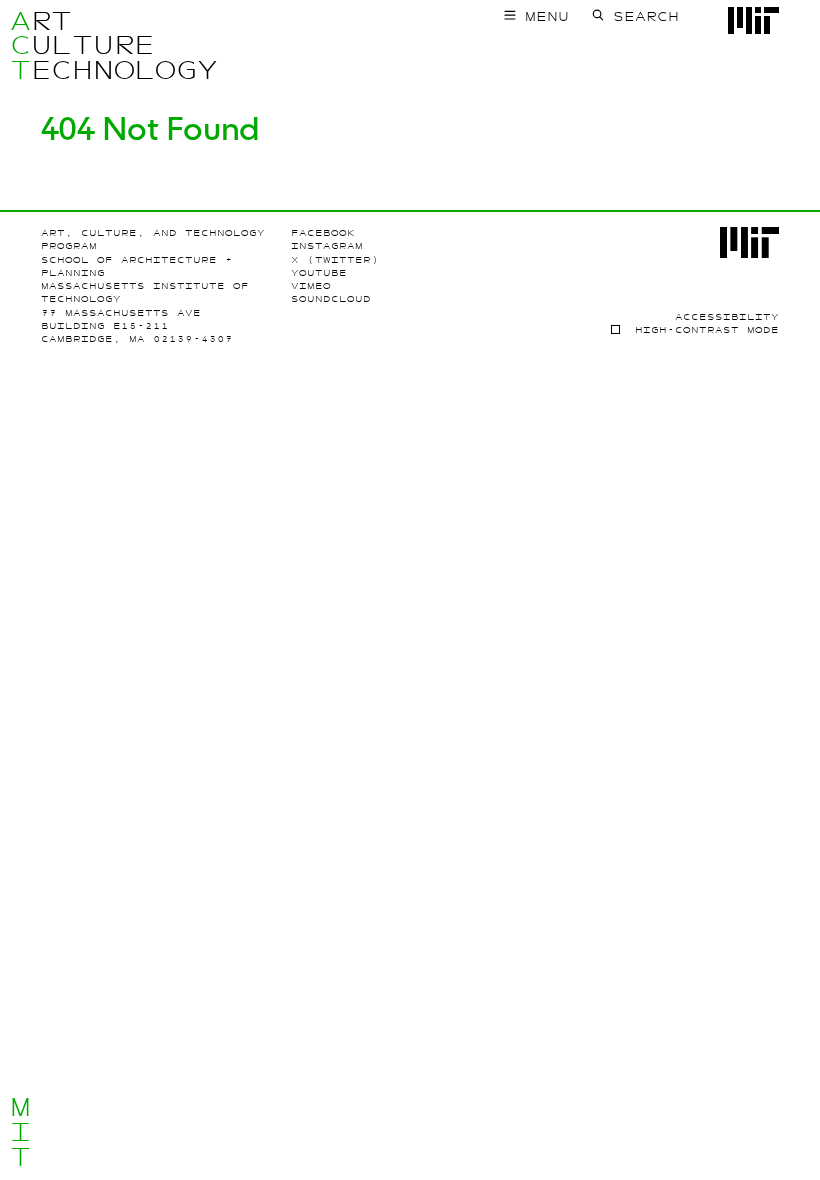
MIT (20, 1132)
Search (646, 16)
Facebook (323, 233)
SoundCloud (331, 299)
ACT (20, 46)
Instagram (327, 246)
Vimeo (311, 286)
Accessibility (727, 317)
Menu (547, 16)
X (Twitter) (335, 260)
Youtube (319, 273)
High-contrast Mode (707, 330)
